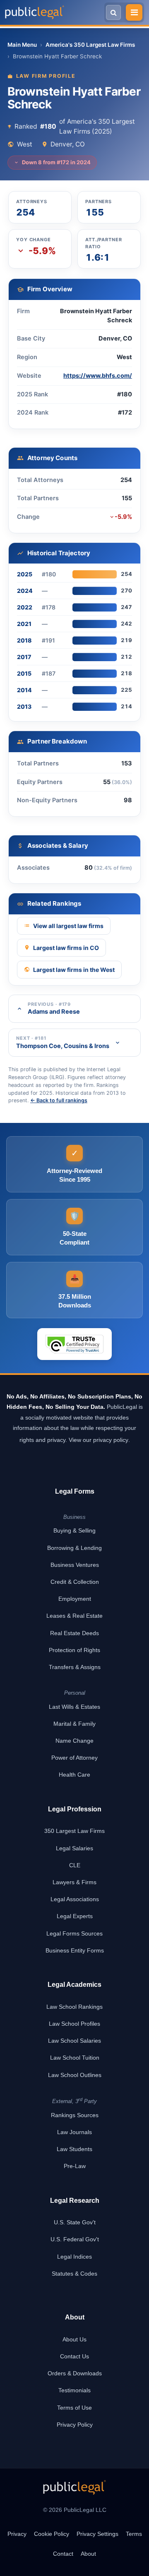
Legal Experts (75, 1916)
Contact (63, 2554)
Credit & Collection (75, 1582)
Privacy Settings (97, 2534)
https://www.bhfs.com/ (98, 376)
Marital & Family (74, 1724)
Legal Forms (75, 1491)
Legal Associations (75, 1899)
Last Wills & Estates (74, 1707)
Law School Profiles (74, 2024)
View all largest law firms (68, 926)
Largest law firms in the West (74, 970)
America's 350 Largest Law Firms (90, 45)
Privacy (17, 2534)
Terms (134, 2534)
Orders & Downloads (75, 2373)
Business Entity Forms (75, 1950)
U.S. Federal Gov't (75, 2239)
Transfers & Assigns (75, 1667)
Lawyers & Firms (74, 1882)
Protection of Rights (74, 1650)
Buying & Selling (74, 1530)
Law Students (74, 2149)
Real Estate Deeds (74, 1633)
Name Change (74, 1741)
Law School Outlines (75, 2075)
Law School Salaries (74, 2041)
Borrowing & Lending (74, 1548)
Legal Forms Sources (74, 1933)
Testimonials (74, 2390)
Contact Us (74, 2356)
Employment (75, 1599)
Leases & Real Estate (74, 1616)
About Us (74, 2339)
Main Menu (22, 45)
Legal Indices (74, 2257)
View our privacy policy (99, 1440)
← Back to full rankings (59, 1100)
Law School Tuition (75, 2058)
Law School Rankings (74, 2007)
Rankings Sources (75, 2115)
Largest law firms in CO (66, 948)
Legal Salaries (74, 1848)
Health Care (74, 1775)
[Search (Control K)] (113, 12)
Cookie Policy (52, 2534)
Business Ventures (75, 1565)
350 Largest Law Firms (74, 1831)
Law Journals (74, 2132)
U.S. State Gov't (75, 2222)
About (88, 2554)
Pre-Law (75, 2166)
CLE (75, 1865)
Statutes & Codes (74, 2274)
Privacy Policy (75, 2425)
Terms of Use (74, 2408)
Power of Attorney (74, 1758)
